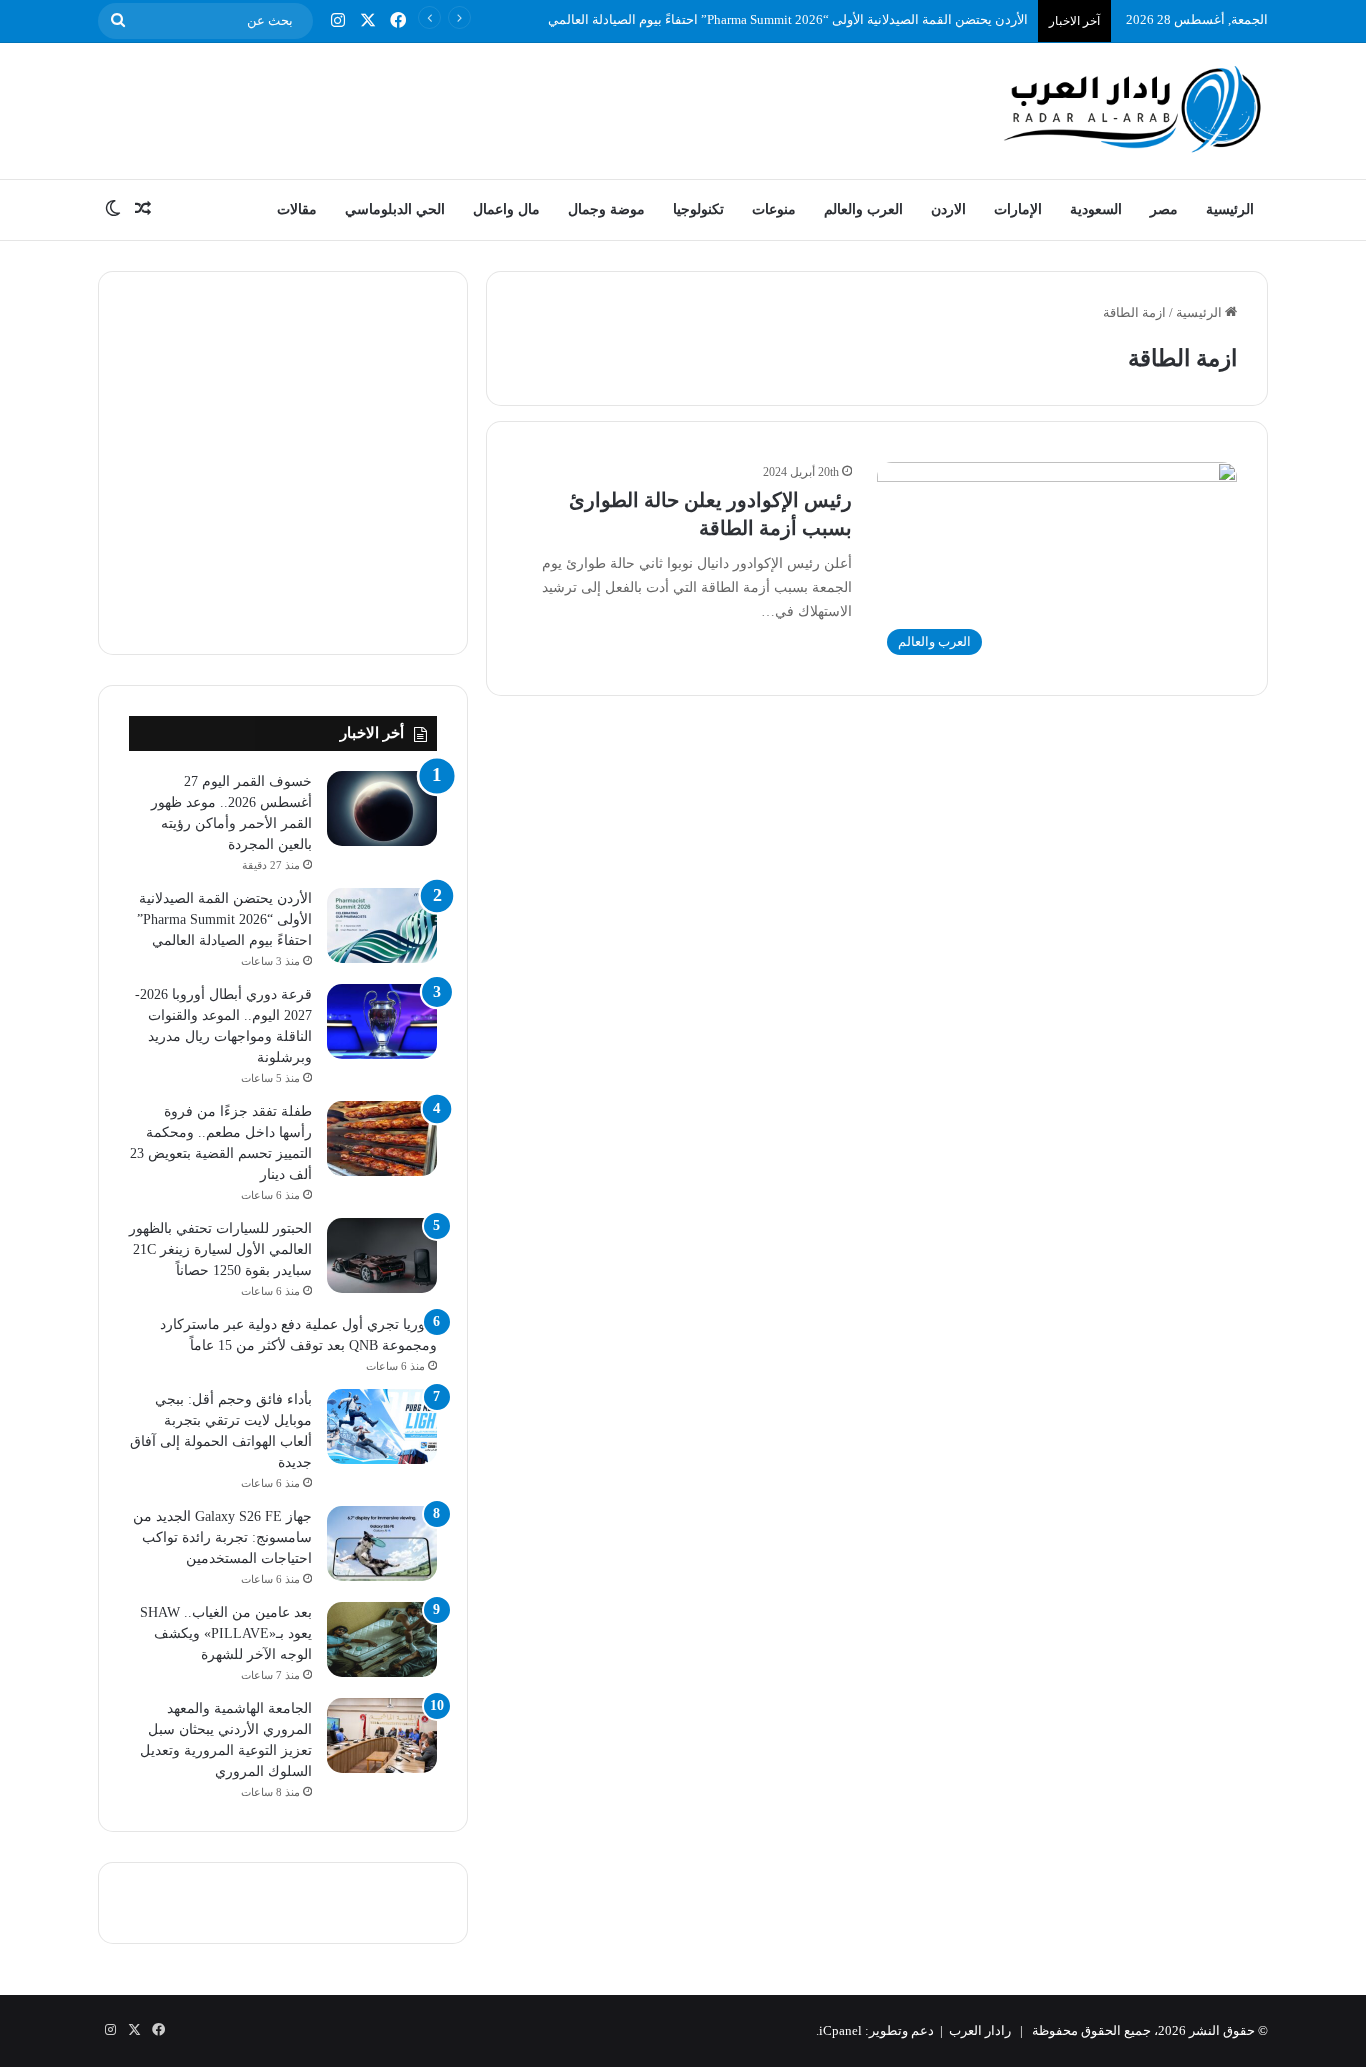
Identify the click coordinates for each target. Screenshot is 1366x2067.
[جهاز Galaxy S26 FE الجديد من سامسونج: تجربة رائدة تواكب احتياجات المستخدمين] (382, 1543)
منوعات (774, 209)
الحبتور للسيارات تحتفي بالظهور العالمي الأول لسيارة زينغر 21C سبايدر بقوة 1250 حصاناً (220, 1249)
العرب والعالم (863, 209)
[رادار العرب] (1133, 108)
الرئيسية (1230, 209)
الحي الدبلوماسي (395, 209)
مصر (1164, 209)
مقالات (297, 209)
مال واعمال (506, 209)
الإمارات (1018, 209)
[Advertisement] (483, 108)
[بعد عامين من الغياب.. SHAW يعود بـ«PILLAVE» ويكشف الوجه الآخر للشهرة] (382, 1639)
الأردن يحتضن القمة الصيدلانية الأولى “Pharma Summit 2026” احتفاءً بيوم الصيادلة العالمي (788, 19)
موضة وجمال (606, 209)
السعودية (1096, 209)
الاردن (948, 209)
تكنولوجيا (698, 209)
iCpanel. (839, 2030)
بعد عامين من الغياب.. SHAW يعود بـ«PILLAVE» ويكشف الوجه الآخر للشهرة (226, 1633)
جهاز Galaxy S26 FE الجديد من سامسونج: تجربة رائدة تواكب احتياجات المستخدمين (222, 1537)
